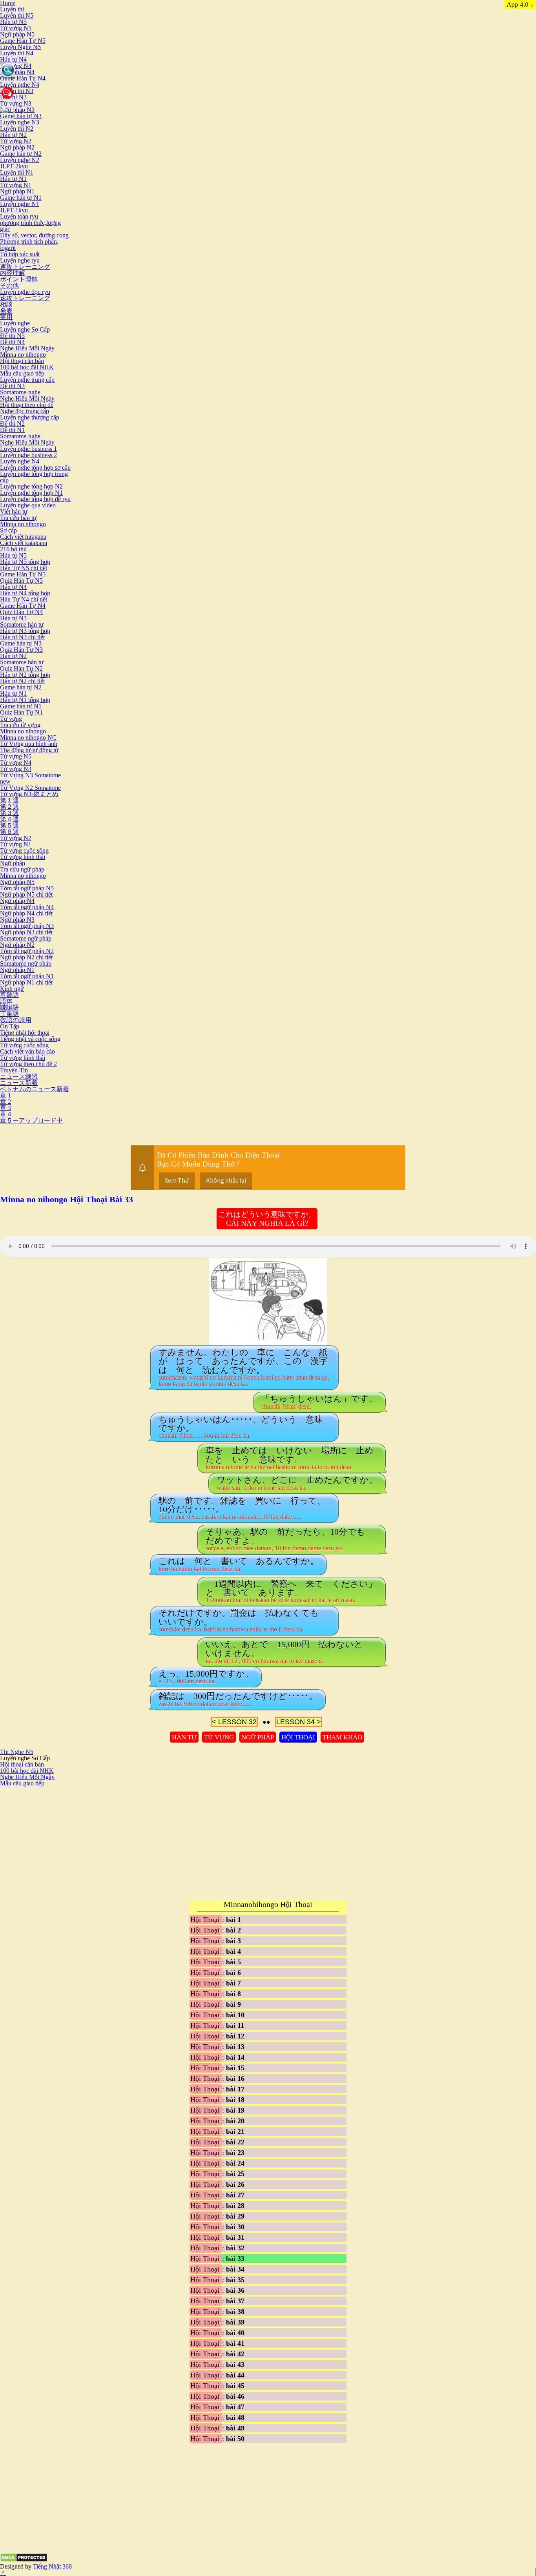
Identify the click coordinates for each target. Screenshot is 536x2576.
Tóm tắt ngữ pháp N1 (27, 976)
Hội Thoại (298, 1737)
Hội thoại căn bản (22, 361)
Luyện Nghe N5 (20, 47)
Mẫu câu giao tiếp (22, 373)
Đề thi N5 (12, 336)
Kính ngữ (12, 989)
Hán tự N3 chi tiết (22, 637)
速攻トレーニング (25, 267)
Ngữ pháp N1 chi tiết (26, 982)
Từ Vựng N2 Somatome (30, 788)
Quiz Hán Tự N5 (21, 581)
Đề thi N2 (12, 424)
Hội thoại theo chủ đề (27, 405)
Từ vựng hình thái (23, 857)
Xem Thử (177, 1180)
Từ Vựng (219, 1737)
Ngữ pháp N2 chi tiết (26, 957)
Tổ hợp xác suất (20, 254)
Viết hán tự (14, 511)
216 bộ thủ (13, 549)
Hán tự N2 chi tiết (22, 681)
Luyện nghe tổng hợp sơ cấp (35, 468)
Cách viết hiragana (23, 537)
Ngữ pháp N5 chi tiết (26, 894)
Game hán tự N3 (21, 116)
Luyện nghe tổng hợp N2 (31, 486)
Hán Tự (184, 1737)
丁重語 (9, 1014)
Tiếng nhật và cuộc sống (30, 1039)
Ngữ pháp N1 (17, 191)
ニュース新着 (19, 1083)
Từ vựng (11, 719)
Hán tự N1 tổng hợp (25, 700)
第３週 (9, 813)
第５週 (9, 825)
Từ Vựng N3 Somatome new (30, 778)
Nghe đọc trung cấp (25, 411)
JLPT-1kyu (14, 210)
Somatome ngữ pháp (26, 938)
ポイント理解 (19, 279)
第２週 (9, 807)
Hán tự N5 (13, 22)
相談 (6, 304)
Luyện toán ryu (19, 216)
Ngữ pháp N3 (17, 110)
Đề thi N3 (12, 386)
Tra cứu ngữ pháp (22, 869)
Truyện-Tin (14, 1070)
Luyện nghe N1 (20, 204)
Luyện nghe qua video (28, 505)
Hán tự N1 (13, 179)
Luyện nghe (15, 323)
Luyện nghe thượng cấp (30, 417)
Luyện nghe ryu (20, 260)
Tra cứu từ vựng (20, 725)
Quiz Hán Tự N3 (21, 650)
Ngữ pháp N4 (17, 72)
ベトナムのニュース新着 (35, 1089)
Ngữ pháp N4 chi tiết (26, 913)
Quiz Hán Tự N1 (21, 712)
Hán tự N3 (13, 618)
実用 (6, 317)
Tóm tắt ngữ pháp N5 (27, 888)
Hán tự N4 (13, 59)
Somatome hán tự (22, 624)
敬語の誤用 (16, 1020)
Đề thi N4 (12, 342)
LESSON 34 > (299, 1722)
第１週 (9, 800)
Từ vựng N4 (16, 66)
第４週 (9, 819)
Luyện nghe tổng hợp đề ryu (35, 499)
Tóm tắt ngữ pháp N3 (27, 926)
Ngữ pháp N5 (17, 34)
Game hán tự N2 (21, 154)
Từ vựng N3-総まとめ (29, 794)
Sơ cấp (8, 530)
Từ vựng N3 (16, 103)
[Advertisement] (66, 1841)
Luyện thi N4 (17, 53)
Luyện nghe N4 (20, 85)
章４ (6, 1114)
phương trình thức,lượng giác (30, 226)
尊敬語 (9, 995)
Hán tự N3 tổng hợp (25, 631)
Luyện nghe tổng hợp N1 (31, 493)
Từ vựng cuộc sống (24, 850)
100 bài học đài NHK (27, 367)
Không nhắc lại (226, 1180)
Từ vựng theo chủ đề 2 (28, 1064)
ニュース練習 (19, 1077)
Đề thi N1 (12, 430)
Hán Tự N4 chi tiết (24, 599)
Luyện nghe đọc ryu (25, 292)
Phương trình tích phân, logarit (29, 245)
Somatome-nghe (20, 392)
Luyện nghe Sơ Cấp (25, 329)
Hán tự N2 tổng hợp (25, 675)
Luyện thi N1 (17, 172)
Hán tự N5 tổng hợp (25, 562)
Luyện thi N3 (17, 91)
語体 (6, 1001)
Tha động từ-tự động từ (29, 750)
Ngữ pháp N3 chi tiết (26, 932)
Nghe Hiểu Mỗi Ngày (27, 348)
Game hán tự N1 (21, 198)
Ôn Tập (10, 1026)
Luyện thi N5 (17, 15)
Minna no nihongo (23, 355)
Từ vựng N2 (16, 141)
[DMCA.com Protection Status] (24, 2560)
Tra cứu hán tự (18, 518)
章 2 (5, 1102)
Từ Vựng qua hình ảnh (29, 744)
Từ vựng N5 (16, 28)
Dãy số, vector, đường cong (34, 235)
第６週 (9, 832)
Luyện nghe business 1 (28, 449)
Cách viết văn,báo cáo (27, 1051)
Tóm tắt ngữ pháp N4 (27, 907)
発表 (6, 311)
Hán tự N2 (13, 135)
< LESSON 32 (234, 1722)
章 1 (5, 1095)
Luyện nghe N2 (20, 160)
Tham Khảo (342, 1737)
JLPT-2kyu (14, 166)
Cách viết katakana (24, 543)
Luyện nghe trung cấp (27, 380)
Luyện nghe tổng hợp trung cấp (34, 477)
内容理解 (13, 273)
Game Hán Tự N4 (23, 78)
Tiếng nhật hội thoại (25, 1033)
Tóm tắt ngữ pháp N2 (27, 951)
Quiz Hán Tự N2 (21, 668)
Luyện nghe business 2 (28, 455)
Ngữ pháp (13, 863)
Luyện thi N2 (17, 129)
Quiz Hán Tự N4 (21, 612)
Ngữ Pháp (258, 1737)
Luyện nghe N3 (20, 122)
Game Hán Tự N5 (23, 41)
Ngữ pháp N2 (17, 147)
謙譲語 (9, 1007)
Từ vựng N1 (16, 185)
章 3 (5, 1108)
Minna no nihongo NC (28, 737)
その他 (9, 285)
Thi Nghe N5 (17, 1752)
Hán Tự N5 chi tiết (24, 568)
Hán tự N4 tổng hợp (25, 593)
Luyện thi (12, 9)
